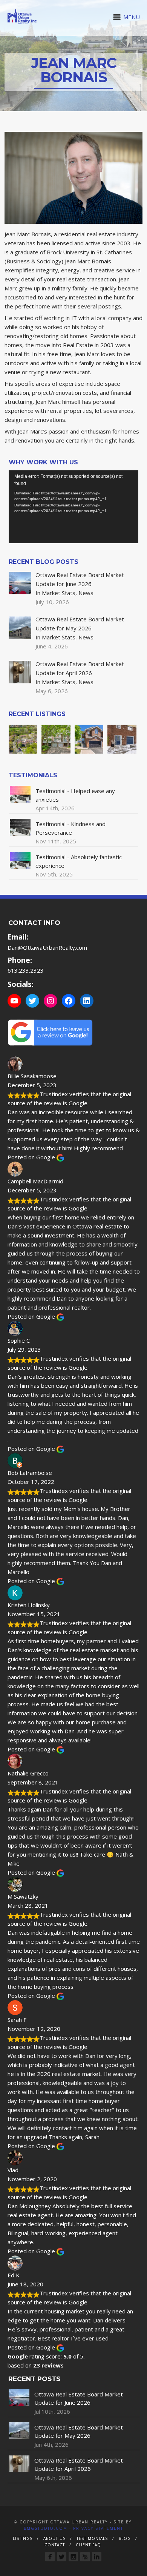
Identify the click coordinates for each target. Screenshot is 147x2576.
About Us (54, 2538)
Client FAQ (88, 2545)
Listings (23, 2538)
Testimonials (92, 2538)
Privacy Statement (98, 2528)
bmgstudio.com (46, 2528)
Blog (125, 2538)
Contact (55, 2545)
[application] (74, 507)
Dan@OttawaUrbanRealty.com (47, 947)
